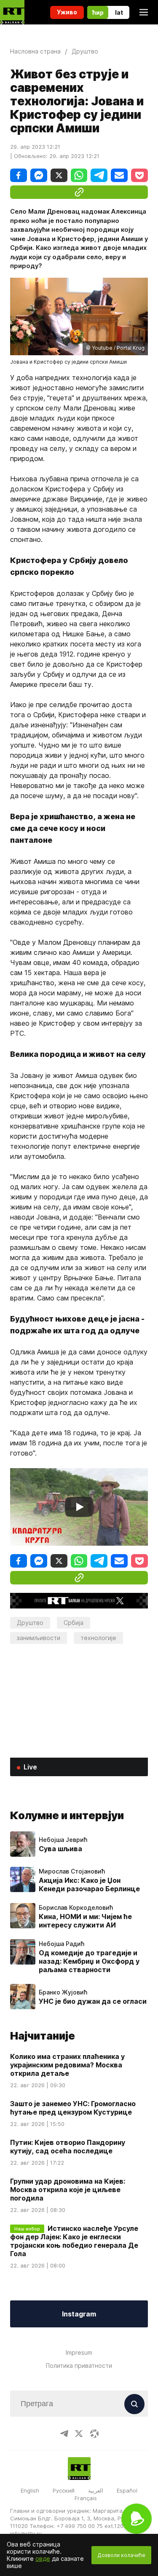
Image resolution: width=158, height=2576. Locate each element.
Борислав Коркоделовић (76, 1908)
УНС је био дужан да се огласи (93, 2001)
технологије (98, 1638)
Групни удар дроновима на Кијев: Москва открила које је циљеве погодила (68, 2190)
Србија (74, 1623)
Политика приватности (79, 2366)
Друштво (30, 1623)
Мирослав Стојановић (72, 1871)
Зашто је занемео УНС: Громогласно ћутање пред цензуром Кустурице (73, 2108)
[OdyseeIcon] (94, 2434)
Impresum (79, 2352)
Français (86, 2498)
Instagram (79, 2314)
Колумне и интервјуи (67, 1815)
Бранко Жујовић (63, 1992)
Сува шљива (60, 1849)
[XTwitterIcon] (79, 2434)
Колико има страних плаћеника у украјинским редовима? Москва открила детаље (67, 2065)
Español (127, 2490)
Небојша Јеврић (63, 1840)
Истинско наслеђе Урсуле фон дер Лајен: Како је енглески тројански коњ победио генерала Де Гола (74, 2241)
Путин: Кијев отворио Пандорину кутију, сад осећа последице (68, 2147)
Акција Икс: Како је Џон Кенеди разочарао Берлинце (89, 1884)
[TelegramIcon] (64, 2434)
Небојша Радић (62, 1944)
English (30, 2490)
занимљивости (39, 1638)
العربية (96, 2490)
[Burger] (144, 12)
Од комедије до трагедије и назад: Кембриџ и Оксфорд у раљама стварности (89, 1961)
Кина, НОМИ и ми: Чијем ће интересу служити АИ (85, 1921)
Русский (64, 2490)
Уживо (67, 12)
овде (43, 2559)
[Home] (12, 12)
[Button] (134, 2404)
